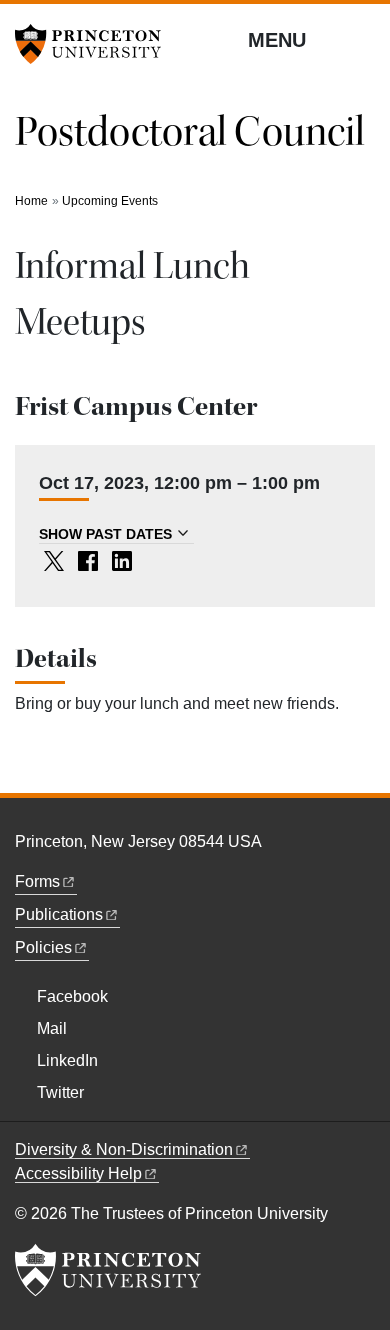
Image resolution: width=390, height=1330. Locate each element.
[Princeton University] (95, 44)
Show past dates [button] (105, 534)
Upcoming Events (110, 201)
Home (31, 201)
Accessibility (78, 1173)
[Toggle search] (362, 39)
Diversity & (124, 1149)
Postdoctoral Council (190, 132)
